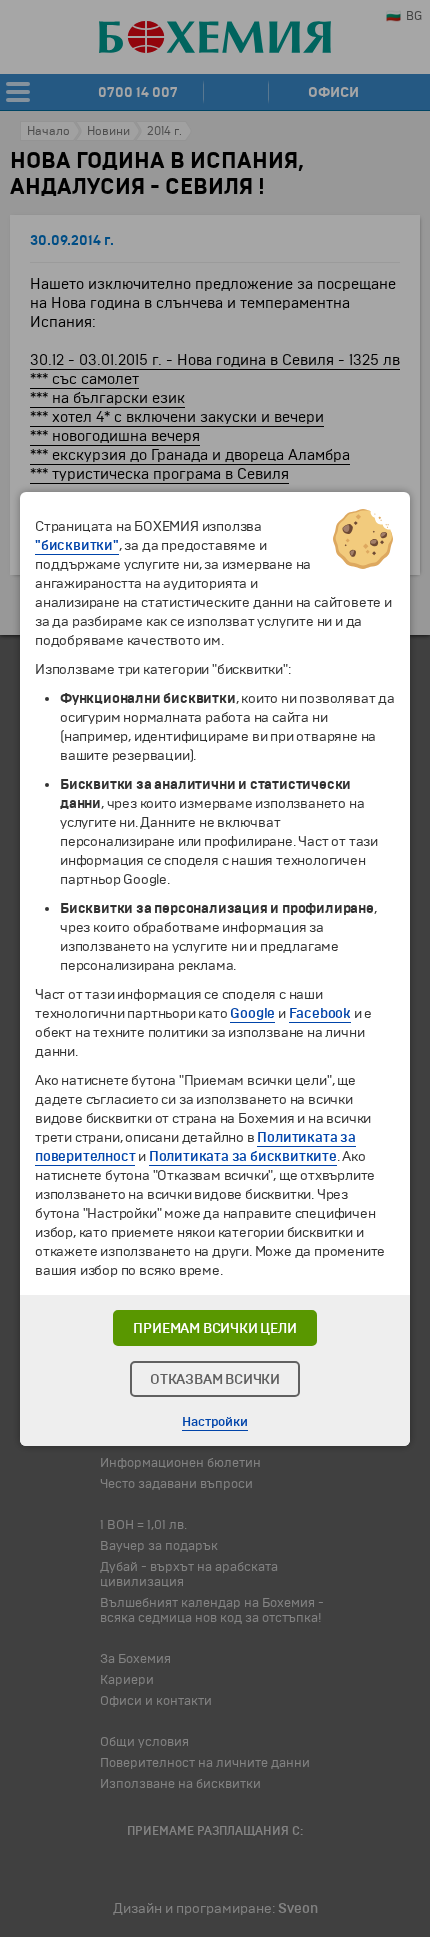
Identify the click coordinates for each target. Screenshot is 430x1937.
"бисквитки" (77, 545)
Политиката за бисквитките (243, 1156)
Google (252, 1013)
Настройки (214, 1422)
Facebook (320, 1013)
